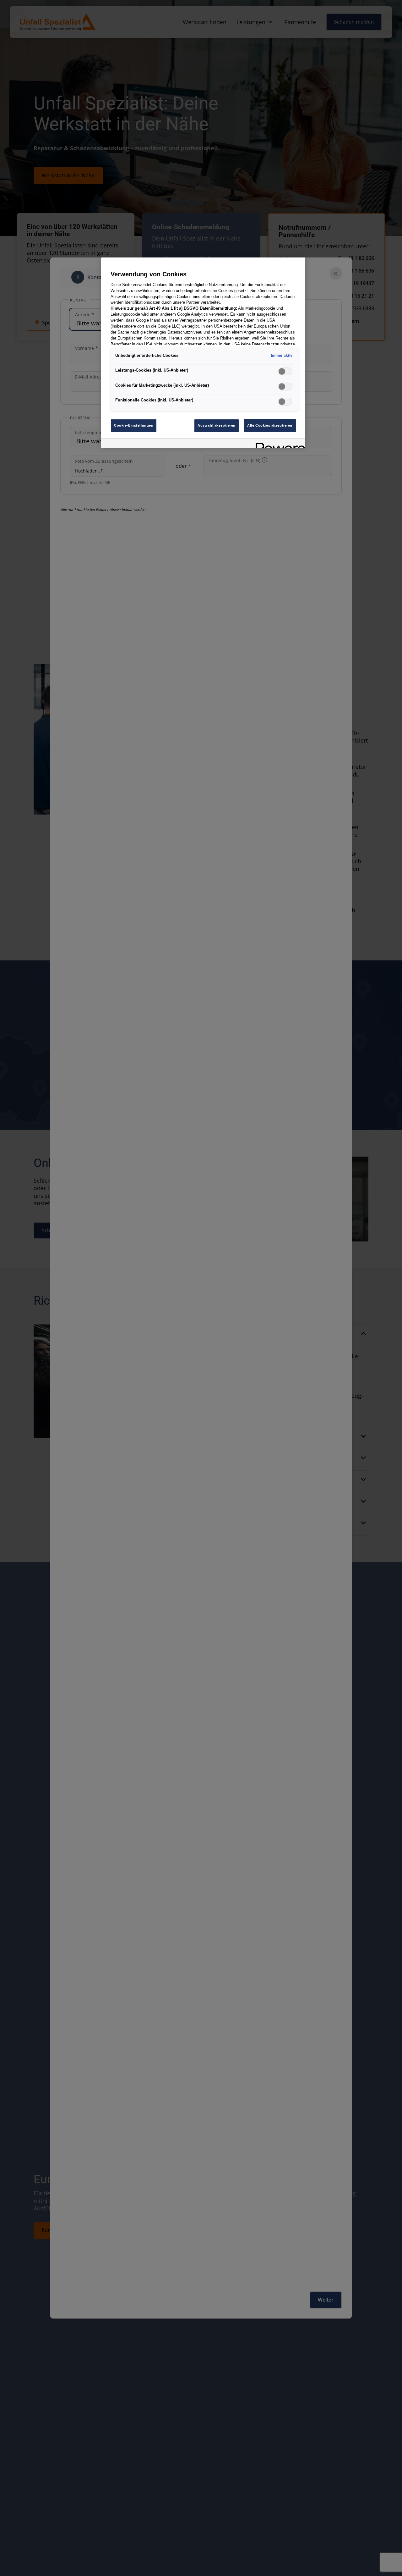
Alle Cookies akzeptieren (270, 425)
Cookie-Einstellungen (134, 425)
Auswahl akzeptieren (217, 425)
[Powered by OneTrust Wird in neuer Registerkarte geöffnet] (278, 444)
